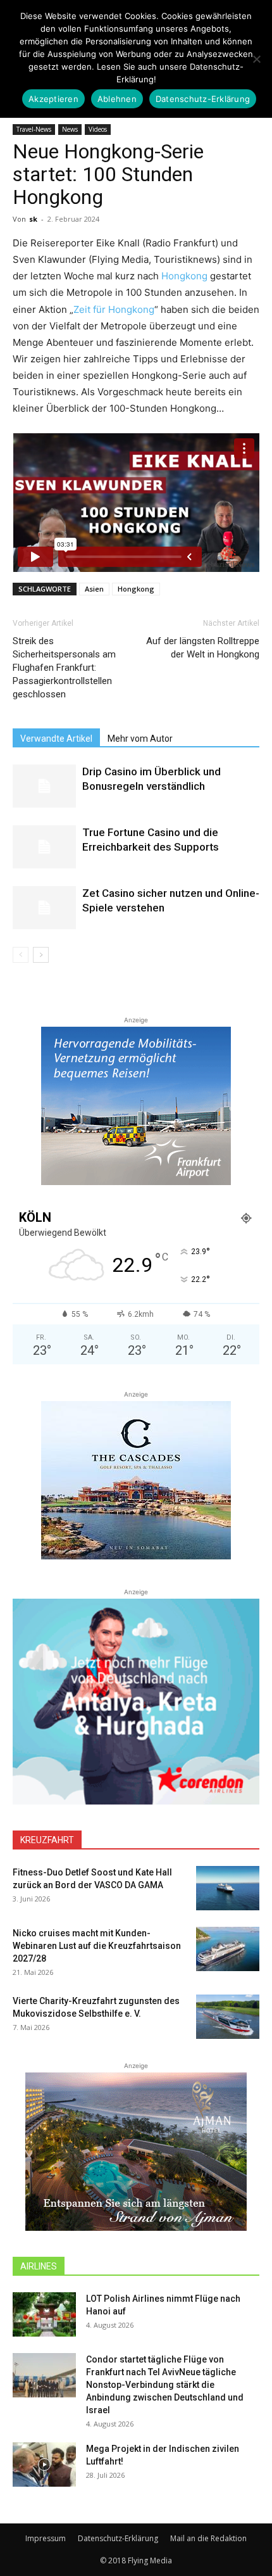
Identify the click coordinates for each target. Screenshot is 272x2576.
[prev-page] (21, 955)
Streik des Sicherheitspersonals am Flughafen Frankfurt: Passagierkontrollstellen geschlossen (64, 668)
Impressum (46, 2538)
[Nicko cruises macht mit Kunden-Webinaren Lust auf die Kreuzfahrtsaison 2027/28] (228, 1949)
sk (33, 219)
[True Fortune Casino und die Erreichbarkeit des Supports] (44, 847)
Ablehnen (117, 99)
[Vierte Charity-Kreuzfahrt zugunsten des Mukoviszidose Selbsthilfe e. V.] (228, 2017)
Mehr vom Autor (140, 739)
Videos (98, 129)
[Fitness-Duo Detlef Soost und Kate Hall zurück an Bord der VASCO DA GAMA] (228, 1888)
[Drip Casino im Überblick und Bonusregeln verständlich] (44, 786)
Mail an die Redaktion (208, 2538)
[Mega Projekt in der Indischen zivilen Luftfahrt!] (44, 2465)
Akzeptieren (53, 99)
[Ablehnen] (256, 59)
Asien (94, 589)
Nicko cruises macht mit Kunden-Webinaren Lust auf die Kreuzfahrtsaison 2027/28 (97, 1946)
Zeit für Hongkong (114, 309)
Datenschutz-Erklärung (118, 2538)
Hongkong (184, 276)
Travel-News (34, 129)
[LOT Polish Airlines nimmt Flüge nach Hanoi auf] (44, 2314)
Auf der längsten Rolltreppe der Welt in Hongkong (203, 648)
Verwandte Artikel (56, 739)
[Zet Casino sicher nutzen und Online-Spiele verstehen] (44, 908)
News (70, 129)
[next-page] (41, 955)
